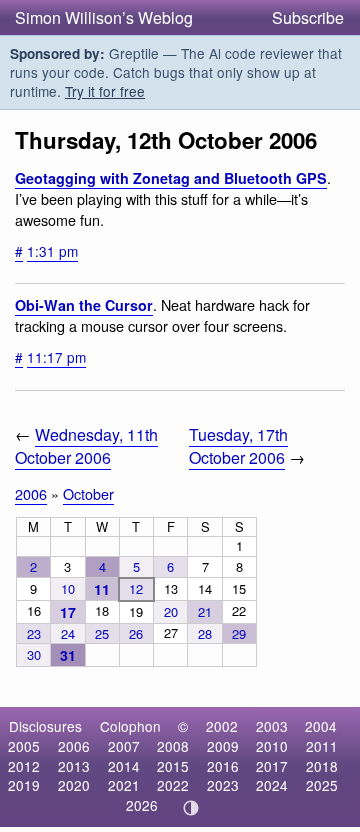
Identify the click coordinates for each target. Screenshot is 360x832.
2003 (272, 726)
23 (34, 633)
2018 (322, 766)
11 (102, 589)
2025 (322, 785)
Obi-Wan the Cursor (84, 305)
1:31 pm (52, 251)
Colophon (130, 726)
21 (205, 611)
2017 (272, 766)
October (88, 493)
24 (68, 633)
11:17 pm (56, 357)
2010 (272, 746)
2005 (24, 746)
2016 (223, 766)
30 (34, 654)
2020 (74, 785)
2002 (222, 726)
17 (68, 612)
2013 (74, 766)
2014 (124, 766)
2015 (173, 766)
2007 (124, 746)
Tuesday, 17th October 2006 (238, 446)
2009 (223, 746)
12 (136, 588)
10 (68, 588)
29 (239, 633)
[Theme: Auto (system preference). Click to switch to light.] (191, 808)
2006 (31, 493)
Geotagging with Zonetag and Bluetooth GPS (171, 178)
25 (102, 633)
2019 (24, 785)
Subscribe (308, 17)
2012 (24, 766)
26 (136, 633)
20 (171, 611)
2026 (142, 805)
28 (205, 633)
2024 (272, 785)
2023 (223, 785)
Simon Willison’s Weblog (104, 17)
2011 (322, 746)
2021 (124, 785)
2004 (321, 726)
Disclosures (45, 726)
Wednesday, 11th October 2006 (86, 446)
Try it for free (105, 91)
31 (68, 655)
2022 (173, 785)
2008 (173, 746)
